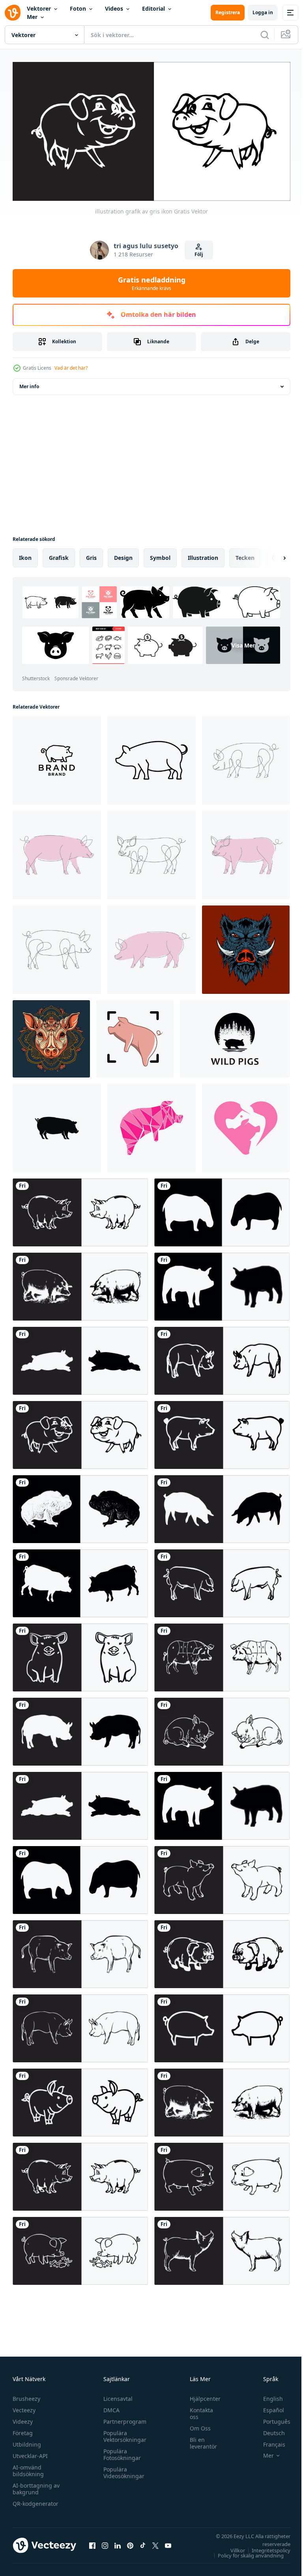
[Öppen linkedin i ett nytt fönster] (118, 2542)
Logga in (263, 12)
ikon (25, 555)
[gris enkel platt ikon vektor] (57, 1125)
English (267, 2395)
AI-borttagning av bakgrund (36, 2486)
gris (91, 555)
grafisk (59, 555)
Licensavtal (116, 2395)
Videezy (23, 2418)
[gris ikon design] (151, 1125)
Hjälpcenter (201, 2395)
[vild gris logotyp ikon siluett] (235, 1036)
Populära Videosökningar (122, 2469)
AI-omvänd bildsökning (28, 2467)
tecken (245, 555)
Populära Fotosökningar (120, 2451)
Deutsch (268, 2430)
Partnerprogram (123, 2418)
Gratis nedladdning (152, 283)
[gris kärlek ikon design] (246, 1125)
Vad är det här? (71, 368)
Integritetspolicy (265, 2547)
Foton (78, 8)
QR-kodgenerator (36, 2500)
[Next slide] (272, 555)
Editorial (153, 8)
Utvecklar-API (30, 2453)
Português (271, 2418)
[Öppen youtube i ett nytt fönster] (168, 2542)
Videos (114, 8)
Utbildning (27, 2441)
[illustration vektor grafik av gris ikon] (222, 1581)
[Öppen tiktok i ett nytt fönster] (143, 2542)
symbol (160, 555)
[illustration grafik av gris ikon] (80, 1210)
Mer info (29, 384)
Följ (199, 254)
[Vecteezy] (13, 13)
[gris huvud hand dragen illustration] (51, 1036)
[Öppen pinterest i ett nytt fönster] (130, 2542)
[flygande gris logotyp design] (135, 1036)
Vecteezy (24, 2407)
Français (268, 2441)
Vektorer (39, 8)
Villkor (232, 2547)
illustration (203, 555)
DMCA (109, 2407)
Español (268, 2407)
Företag (23, 2430)
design (123, 555)
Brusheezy (26, 2395)
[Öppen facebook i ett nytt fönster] (92, 2542)
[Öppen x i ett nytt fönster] (155, 2542)
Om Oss (196, 2425)
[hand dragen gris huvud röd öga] (246, 947)
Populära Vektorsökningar (123, 2433)
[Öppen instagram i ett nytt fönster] (105, 2542)
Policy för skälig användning (245, 2552)
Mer (32, 17)
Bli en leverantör (199, 2440)
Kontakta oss (197, 2410)
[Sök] (265, 35)
